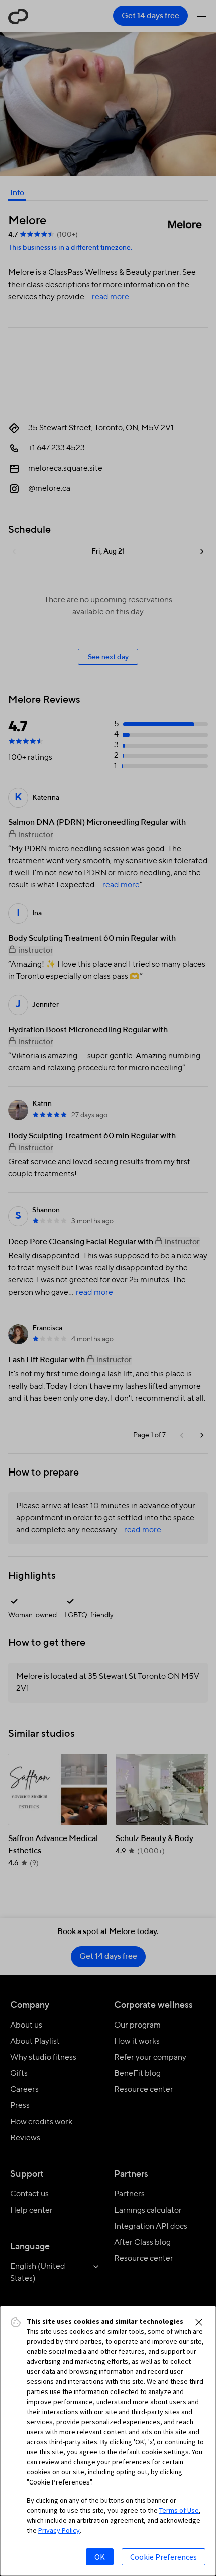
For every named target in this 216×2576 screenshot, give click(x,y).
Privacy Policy (59, 2530)
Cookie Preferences (164, 2557)
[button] (199, 2322)
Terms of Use (179, 2510)
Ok (100, 2557)
